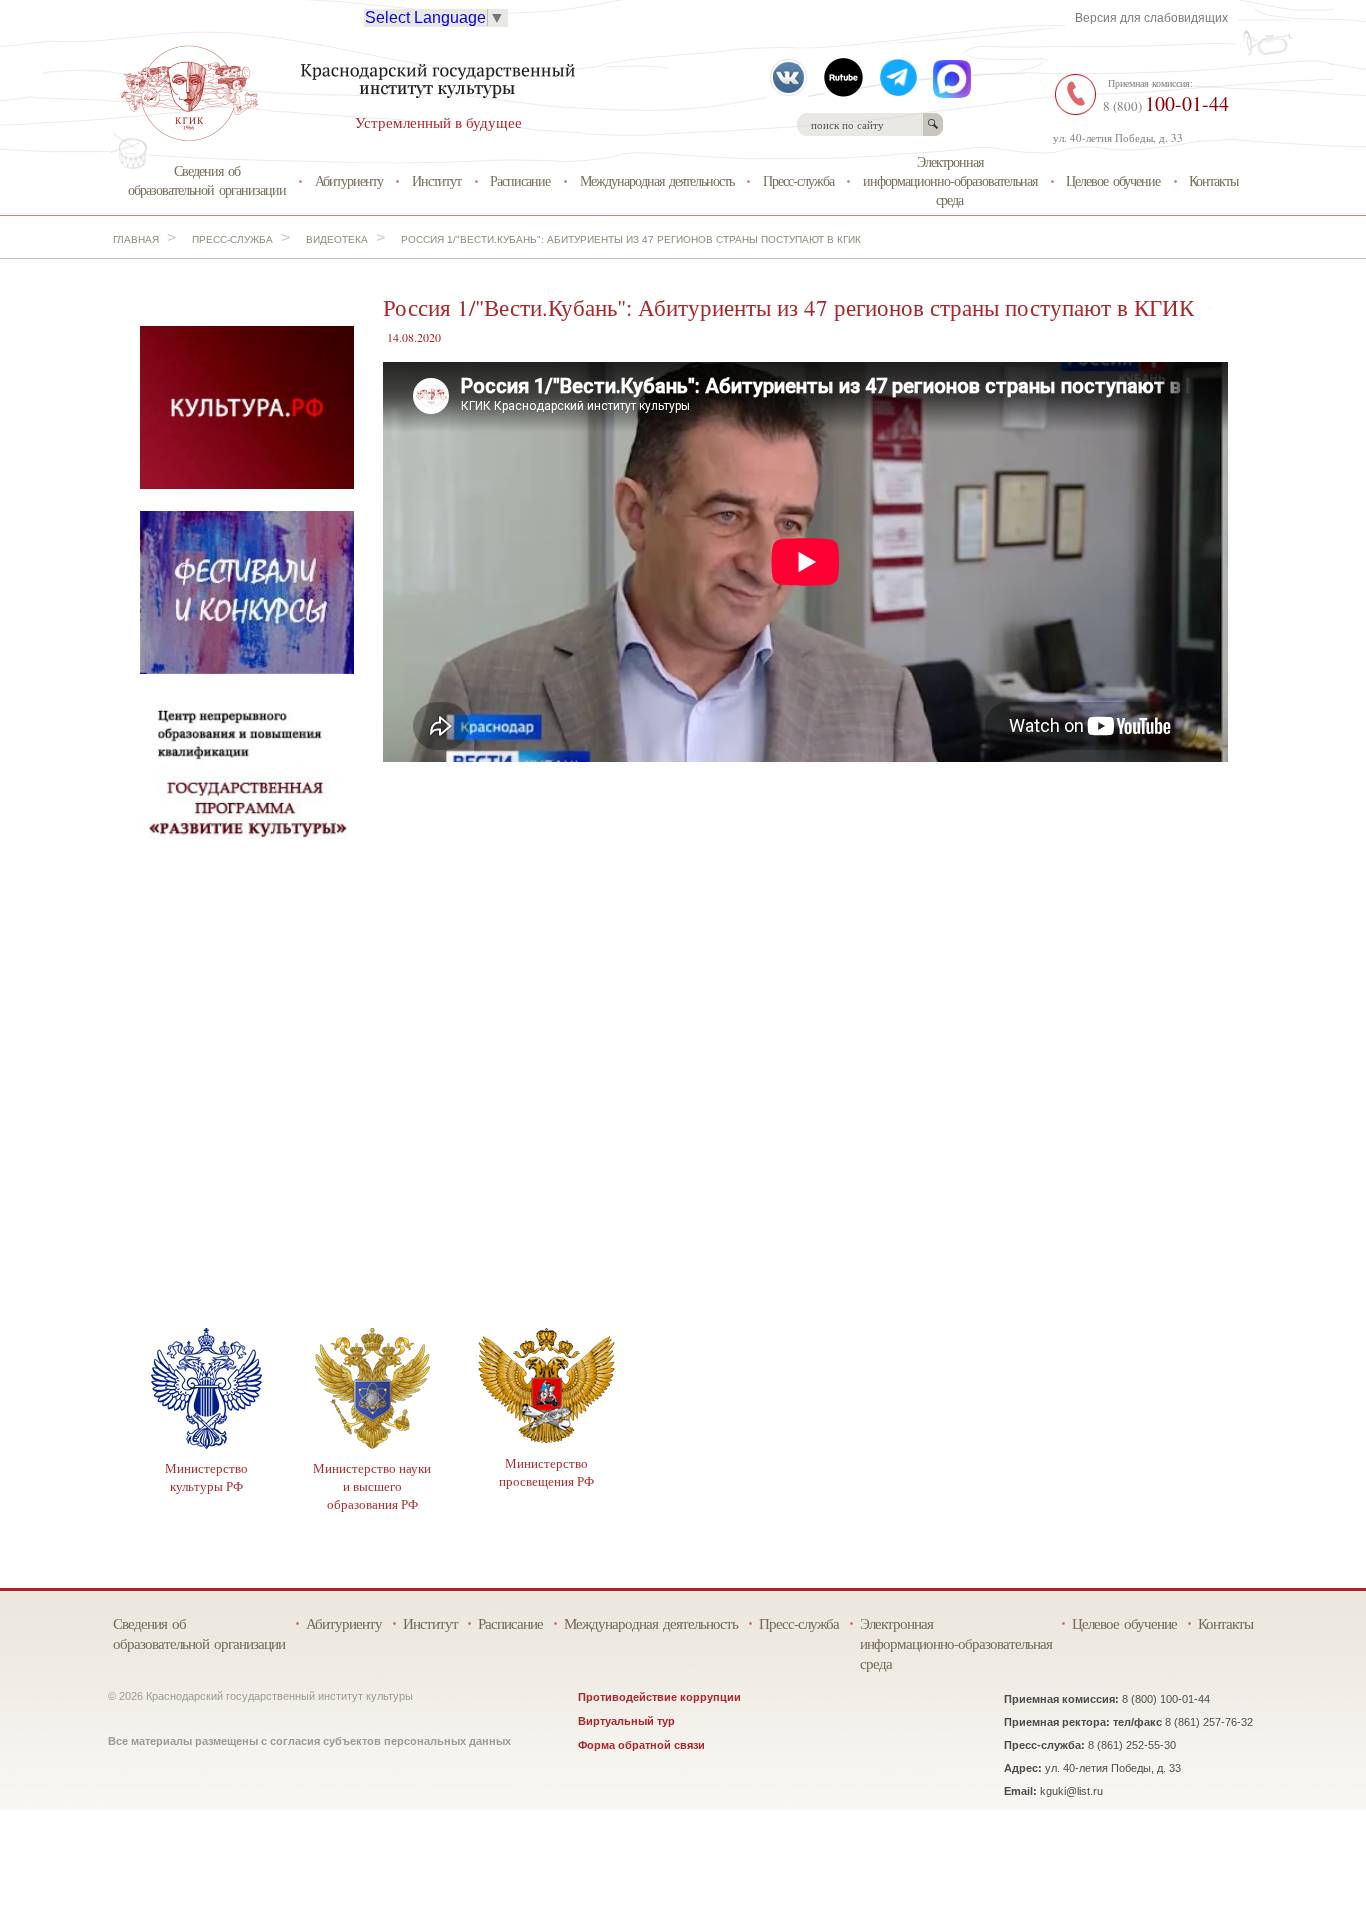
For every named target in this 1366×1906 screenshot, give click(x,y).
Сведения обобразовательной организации (207, 180)
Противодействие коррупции (659, 1697)
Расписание (520, 180)
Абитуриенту (349, 180)
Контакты (1213, 180)
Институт (436, 180)
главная (136, 239)
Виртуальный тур (626, 1721)
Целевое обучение (1113, 180)
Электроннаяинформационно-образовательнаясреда (950, 180)
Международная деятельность (657, 180)
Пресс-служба (798, 180)
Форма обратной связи (641, 1745)
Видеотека (337, 239)
